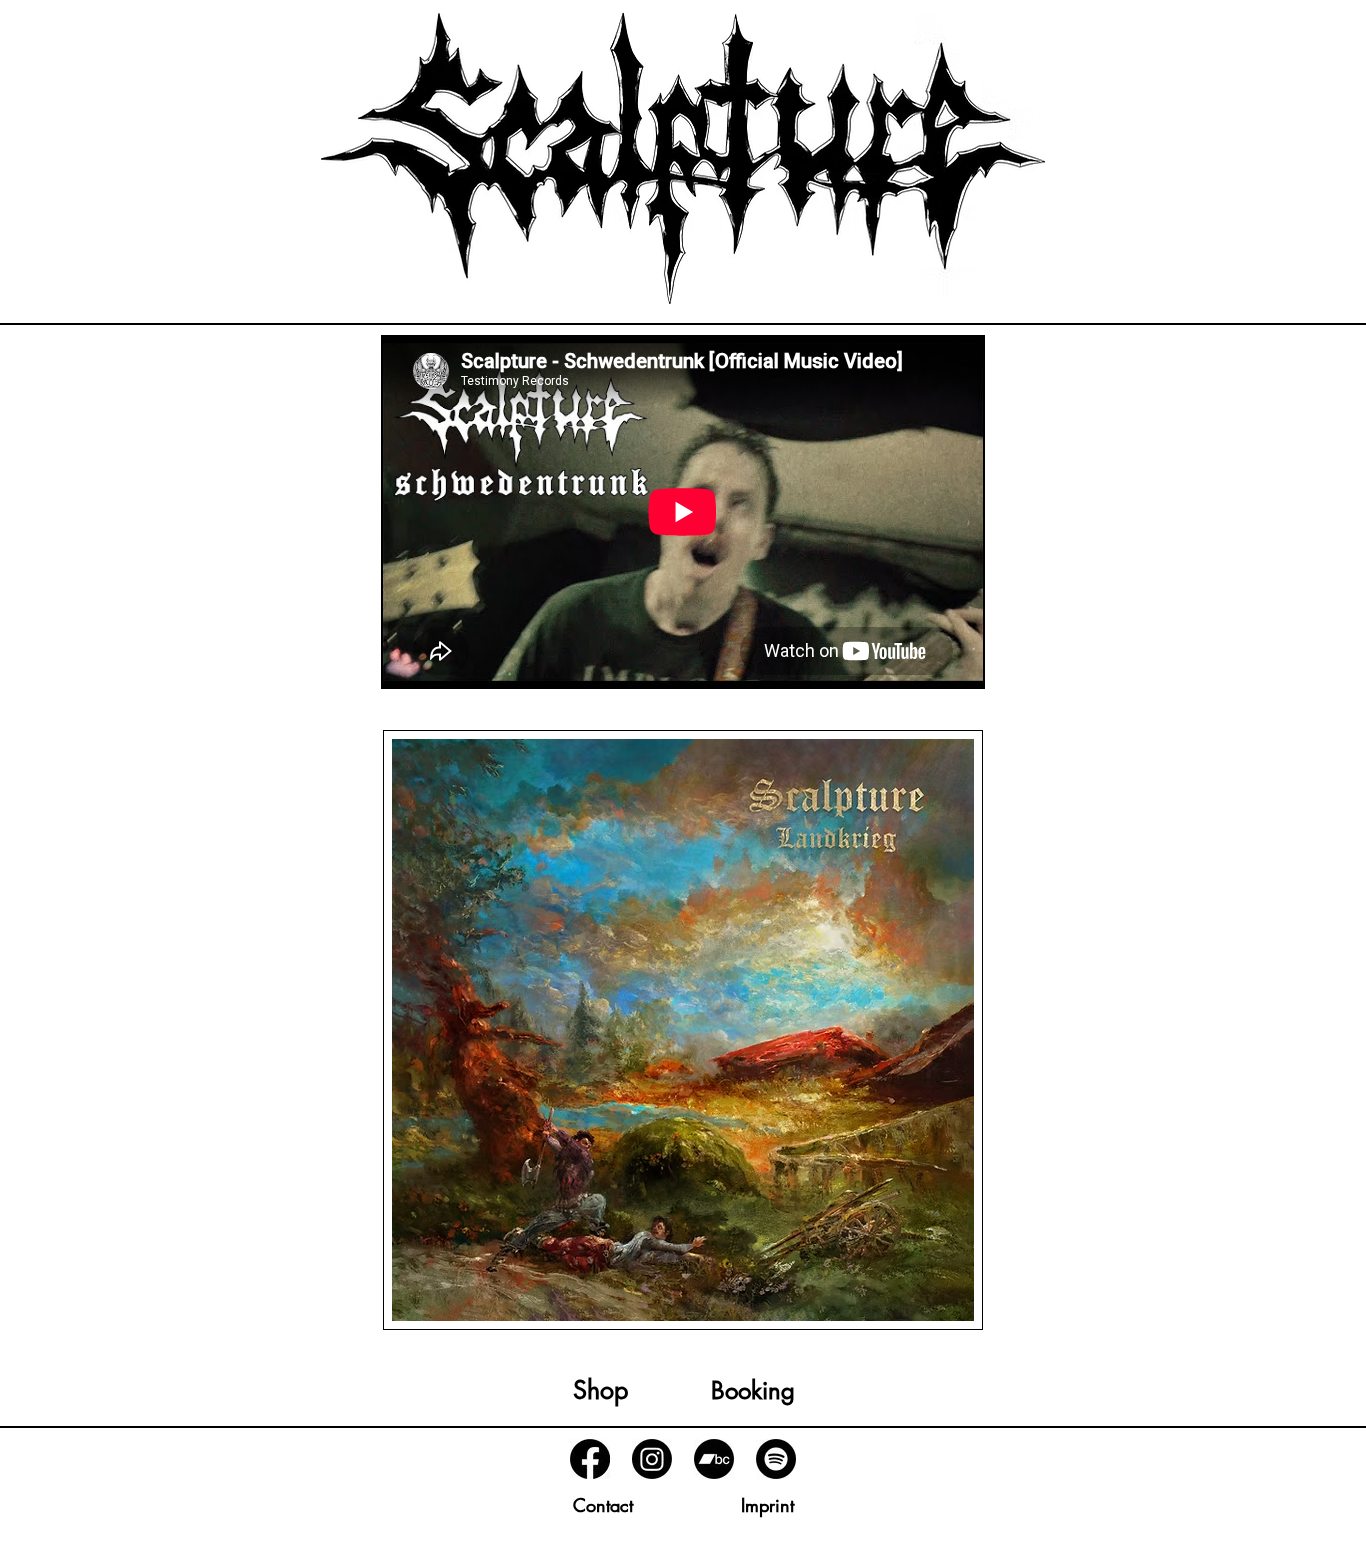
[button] (602, 1506)
